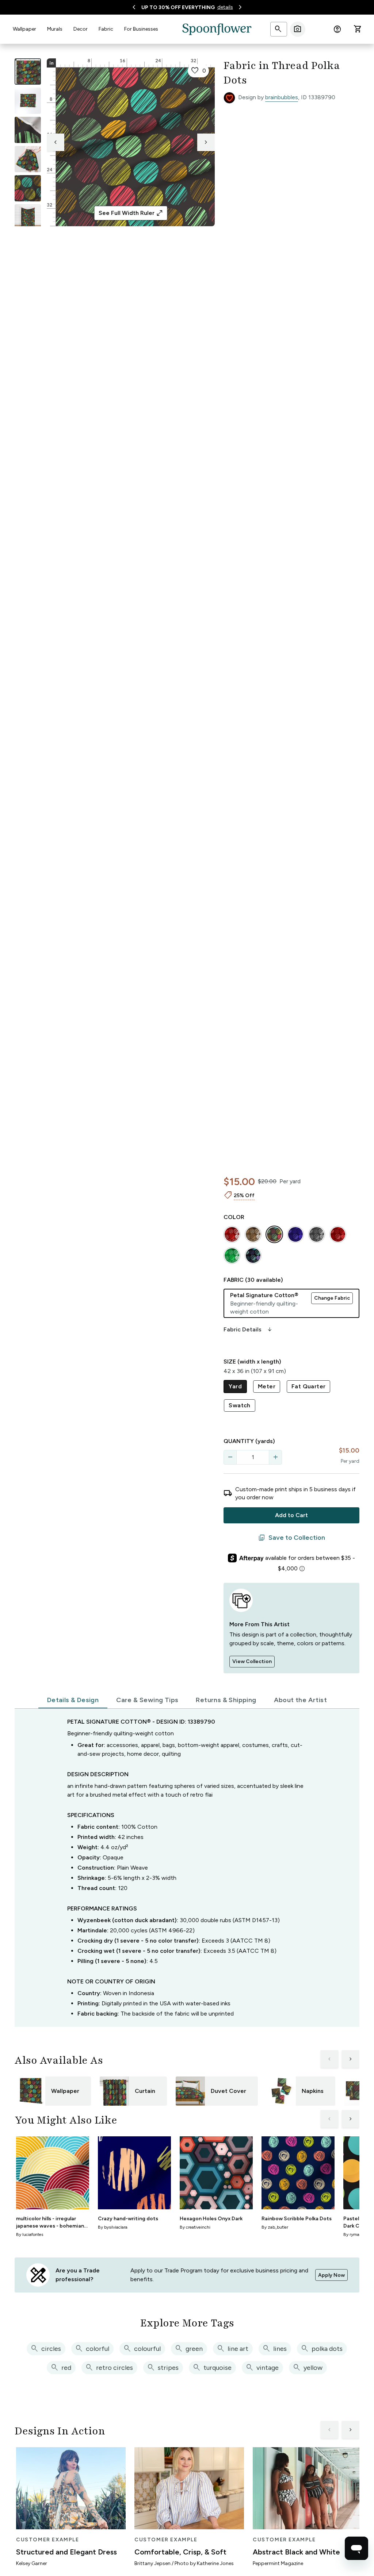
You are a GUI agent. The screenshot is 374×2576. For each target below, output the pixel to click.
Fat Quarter (308, 1386)
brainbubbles (282, 97)
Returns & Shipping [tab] (226, 1700)
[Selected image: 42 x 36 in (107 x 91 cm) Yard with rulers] (28, 72)
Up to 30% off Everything (178, 7)
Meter (267, 1386)
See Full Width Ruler (131, 213)
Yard (235, 1386)
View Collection (252, 1661)
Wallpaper (24, 29)
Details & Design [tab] (73, 1700)
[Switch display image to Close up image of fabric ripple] (28, 188)
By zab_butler (275, 2227)
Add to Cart (291, 1515)
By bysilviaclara (113, 2227)
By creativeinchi (195, 2227)
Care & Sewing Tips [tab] (147, 1700)
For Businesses (141, 29)
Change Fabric (332, 1298)
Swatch (239, 1405)
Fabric (106, 29)
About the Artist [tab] (300, 1700)
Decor (81, 29)
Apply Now (331, 2275)
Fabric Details (248, 1330)
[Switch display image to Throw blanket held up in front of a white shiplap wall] (28, 217)
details (225, 7)
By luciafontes (30, 2234)
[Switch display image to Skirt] (28, 159)
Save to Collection (292, 1538)
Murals (55, 29)
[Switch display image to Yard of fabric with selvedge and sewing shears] (28, 101)
